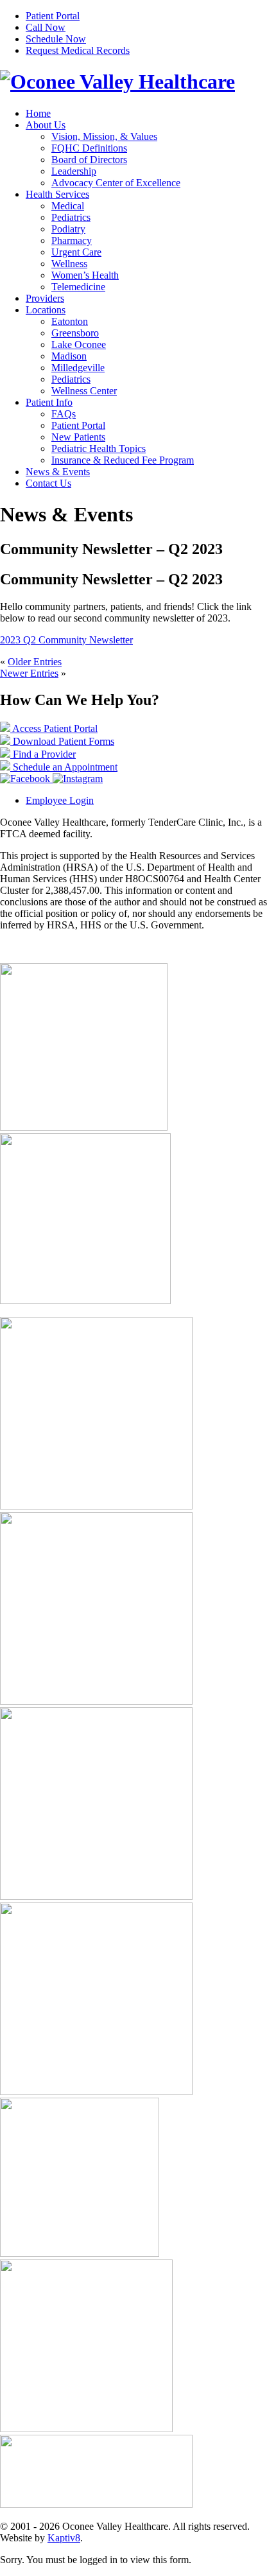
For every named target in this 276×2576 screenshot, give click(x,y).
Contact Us (48, 483)
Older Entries (35, 662)
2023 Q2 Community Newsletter (66, 640)
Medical (68, 206)
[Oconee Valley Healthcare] (117, 82)
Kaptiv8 (64, 2538)
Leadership (74, 171)
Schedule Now (56, 39)
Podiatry (68, 229)
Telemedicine (78, 287)
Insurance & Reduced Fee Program (123, 460)
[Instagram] (78, 779)
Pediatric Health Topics (99, 448)
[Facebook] (26, 779)
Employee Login (60, 800)
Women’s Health (85, 275)
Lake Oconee (79, 344)
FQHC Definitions (89, 148)
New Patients (78, 437)
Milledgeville (78, 368)
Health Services (57, 194)
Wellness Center (84, 391)
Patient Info (49, 402)
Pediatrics (71, 217)
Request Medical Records (78, 50)
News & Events (58, 472)
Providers (45, 298)
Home (38, 113)
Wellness (69, 264)
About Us (46, 125)
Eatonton (70, 321)
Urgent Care (76, 252)
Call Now (46, 27)
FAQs (64, 414)
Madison (69, 356)
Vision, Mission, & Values (104, 136)
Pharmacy (72, 240)
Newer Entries (29, 673)
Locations (46, 310)
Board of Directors (89, 160)
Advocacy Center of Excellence (116, 183)
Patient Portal (53, 16)
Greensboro (75, 333)
